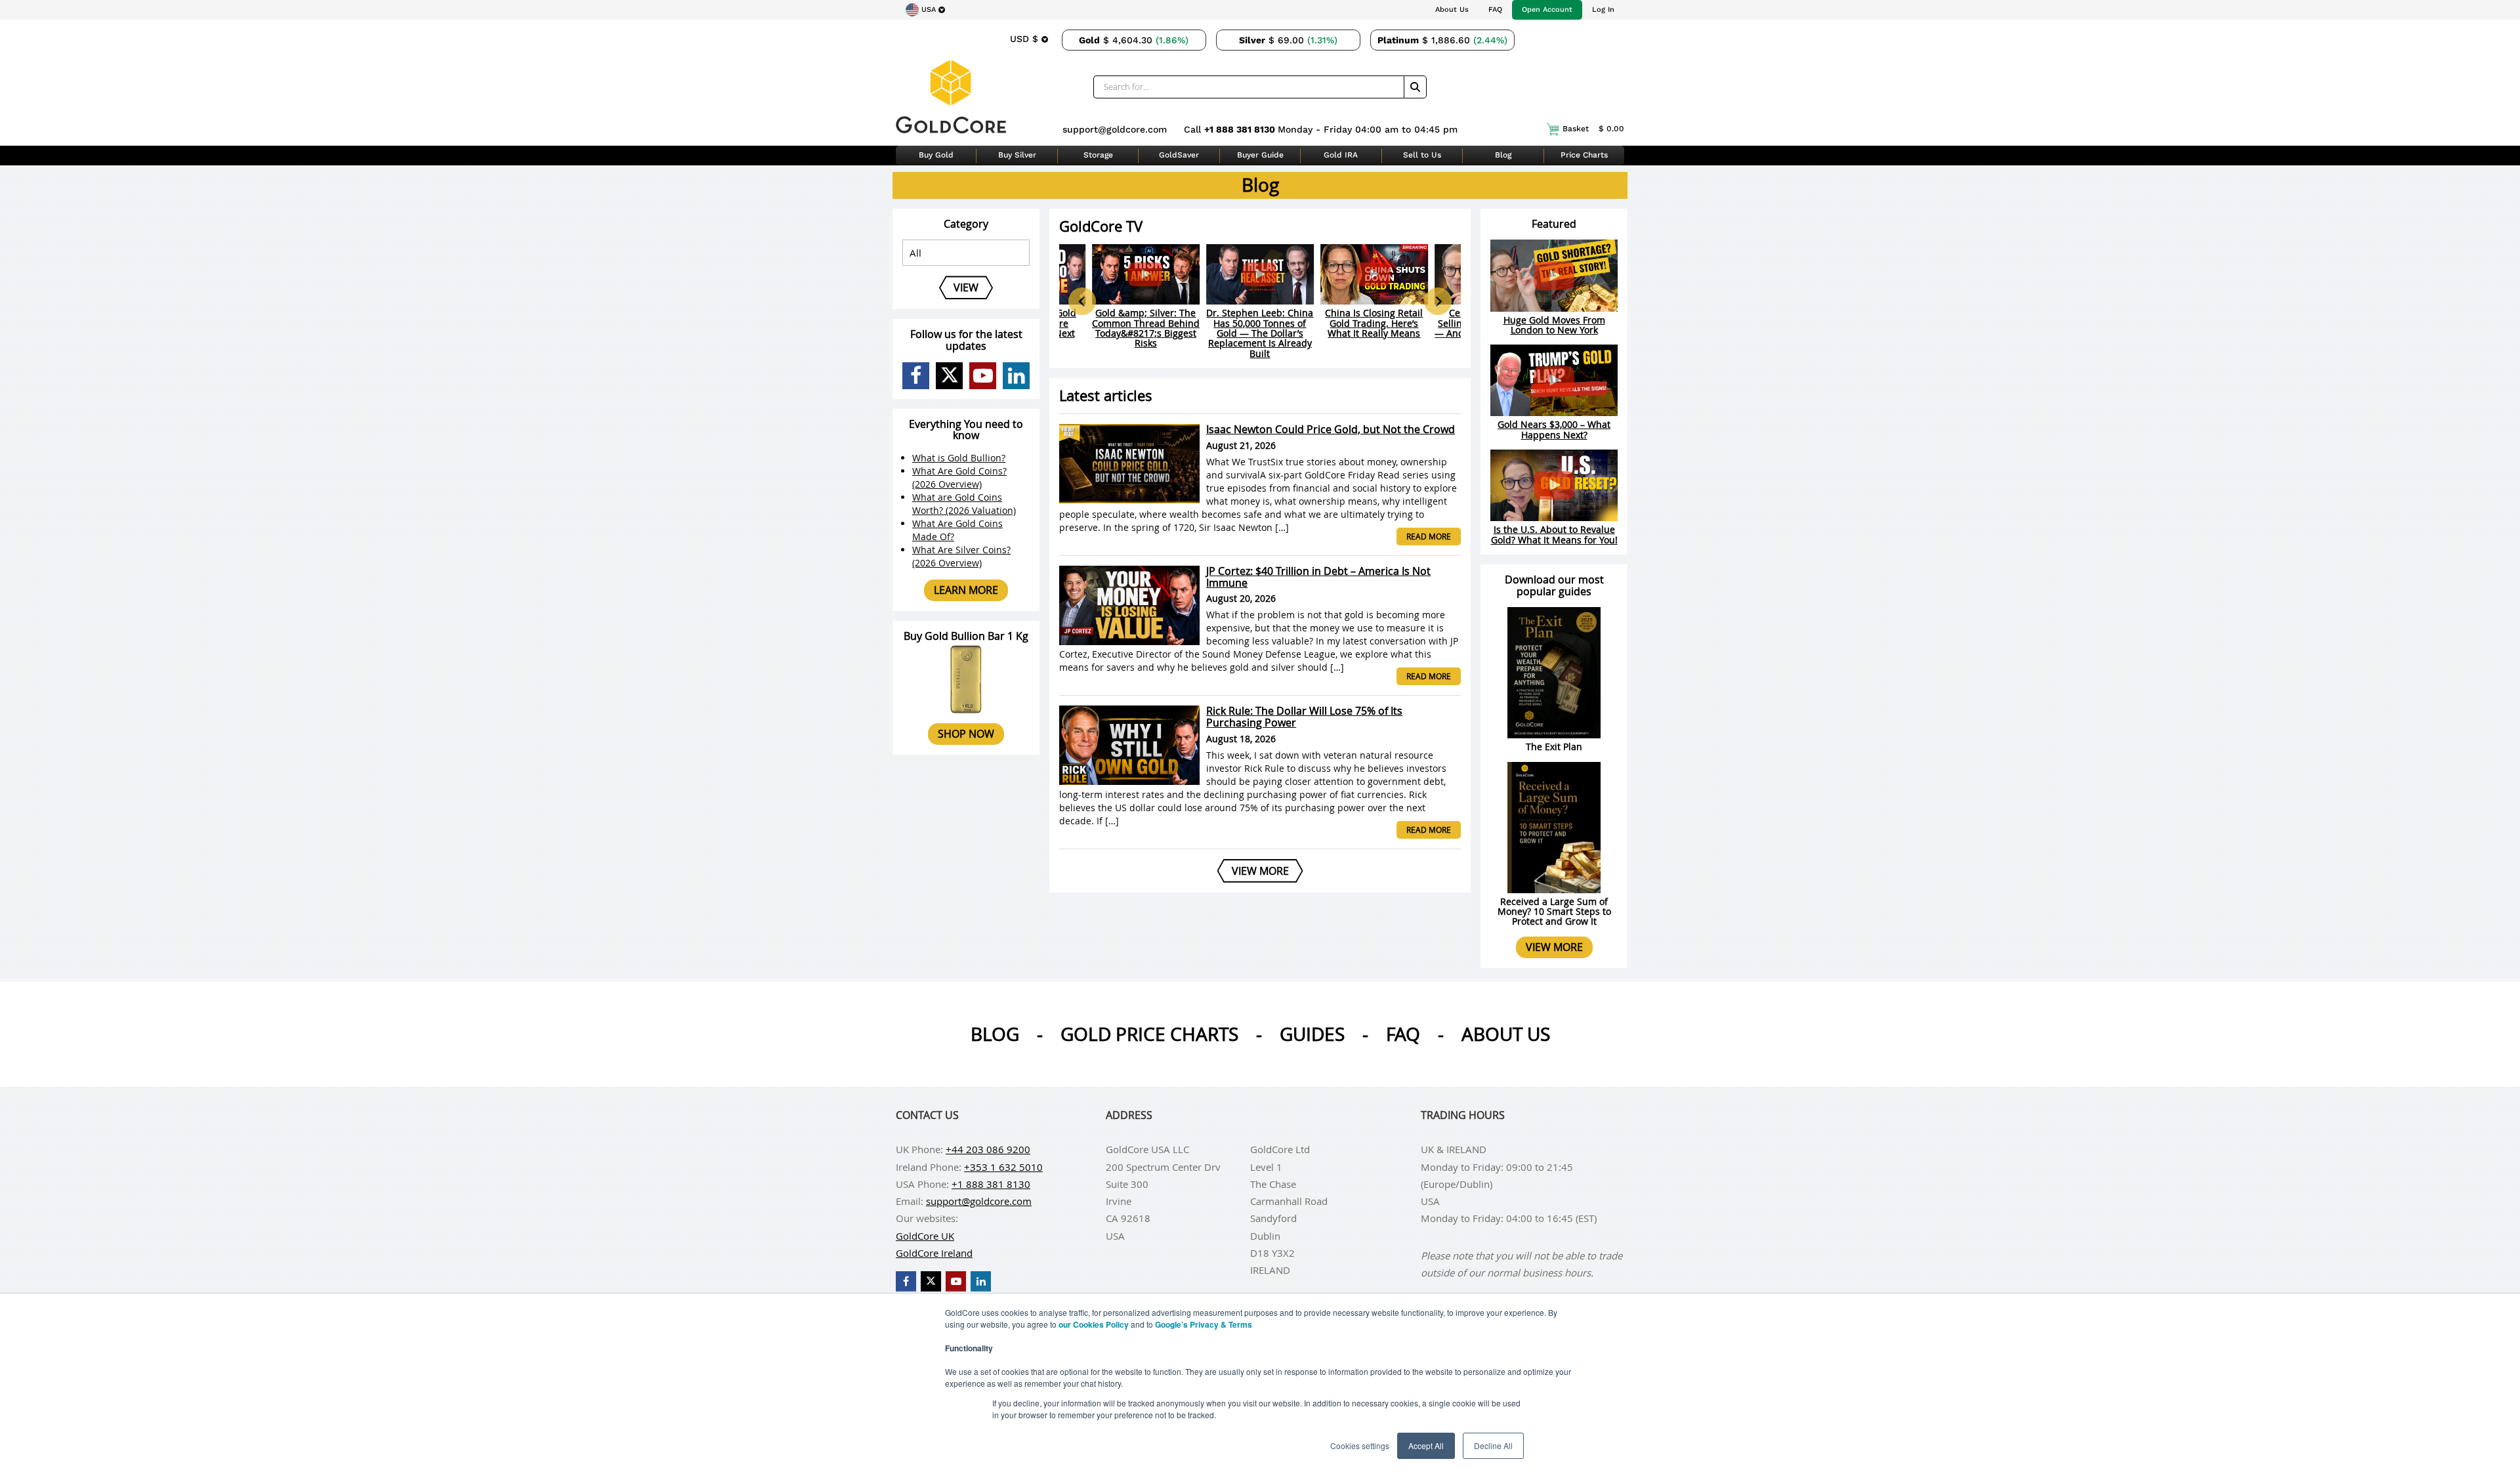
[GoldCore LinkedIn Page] (1016, 376)
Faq (1403, 1034)
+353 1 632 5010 (1003, 1167)
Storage (1098, 155)
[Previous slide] (1082, 301)
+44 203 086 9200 (988, 1149)
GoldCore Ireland (934, 1253)
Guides (1312, 1034)
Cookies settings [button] (1360, 1445)
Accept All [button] (1426, 1445)
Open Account (1547, 10)
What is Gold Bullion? (959, 458)
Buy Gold (936, 155)
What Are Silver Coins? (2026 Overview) (961, 556)
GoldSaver (1179, 155)
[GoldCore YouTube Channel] (983, 376)
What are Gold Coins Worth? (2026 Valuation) (964, 504)
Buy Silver (1017, 155)
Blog (1503, 155)
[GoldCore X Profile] (949, 376)
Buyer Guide (1260, 155)
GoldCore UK (925, 1236)
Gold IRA (1341, 155)
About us (1506, 1034)
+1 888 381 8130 (1241, 129)
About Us (1452, 10)
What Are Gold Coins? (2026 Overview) (959, 477)
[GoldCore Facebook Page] (916, 376)
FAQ (1495, 10)
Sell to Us (1422, 155)
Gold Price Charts (1149, 1034)
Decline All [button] (1493, 1445)
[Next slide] (1438, 301)
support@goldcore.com (1115, 129)
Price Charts (1584, 155)
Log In (1603, 10)
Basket (1593, 129)
